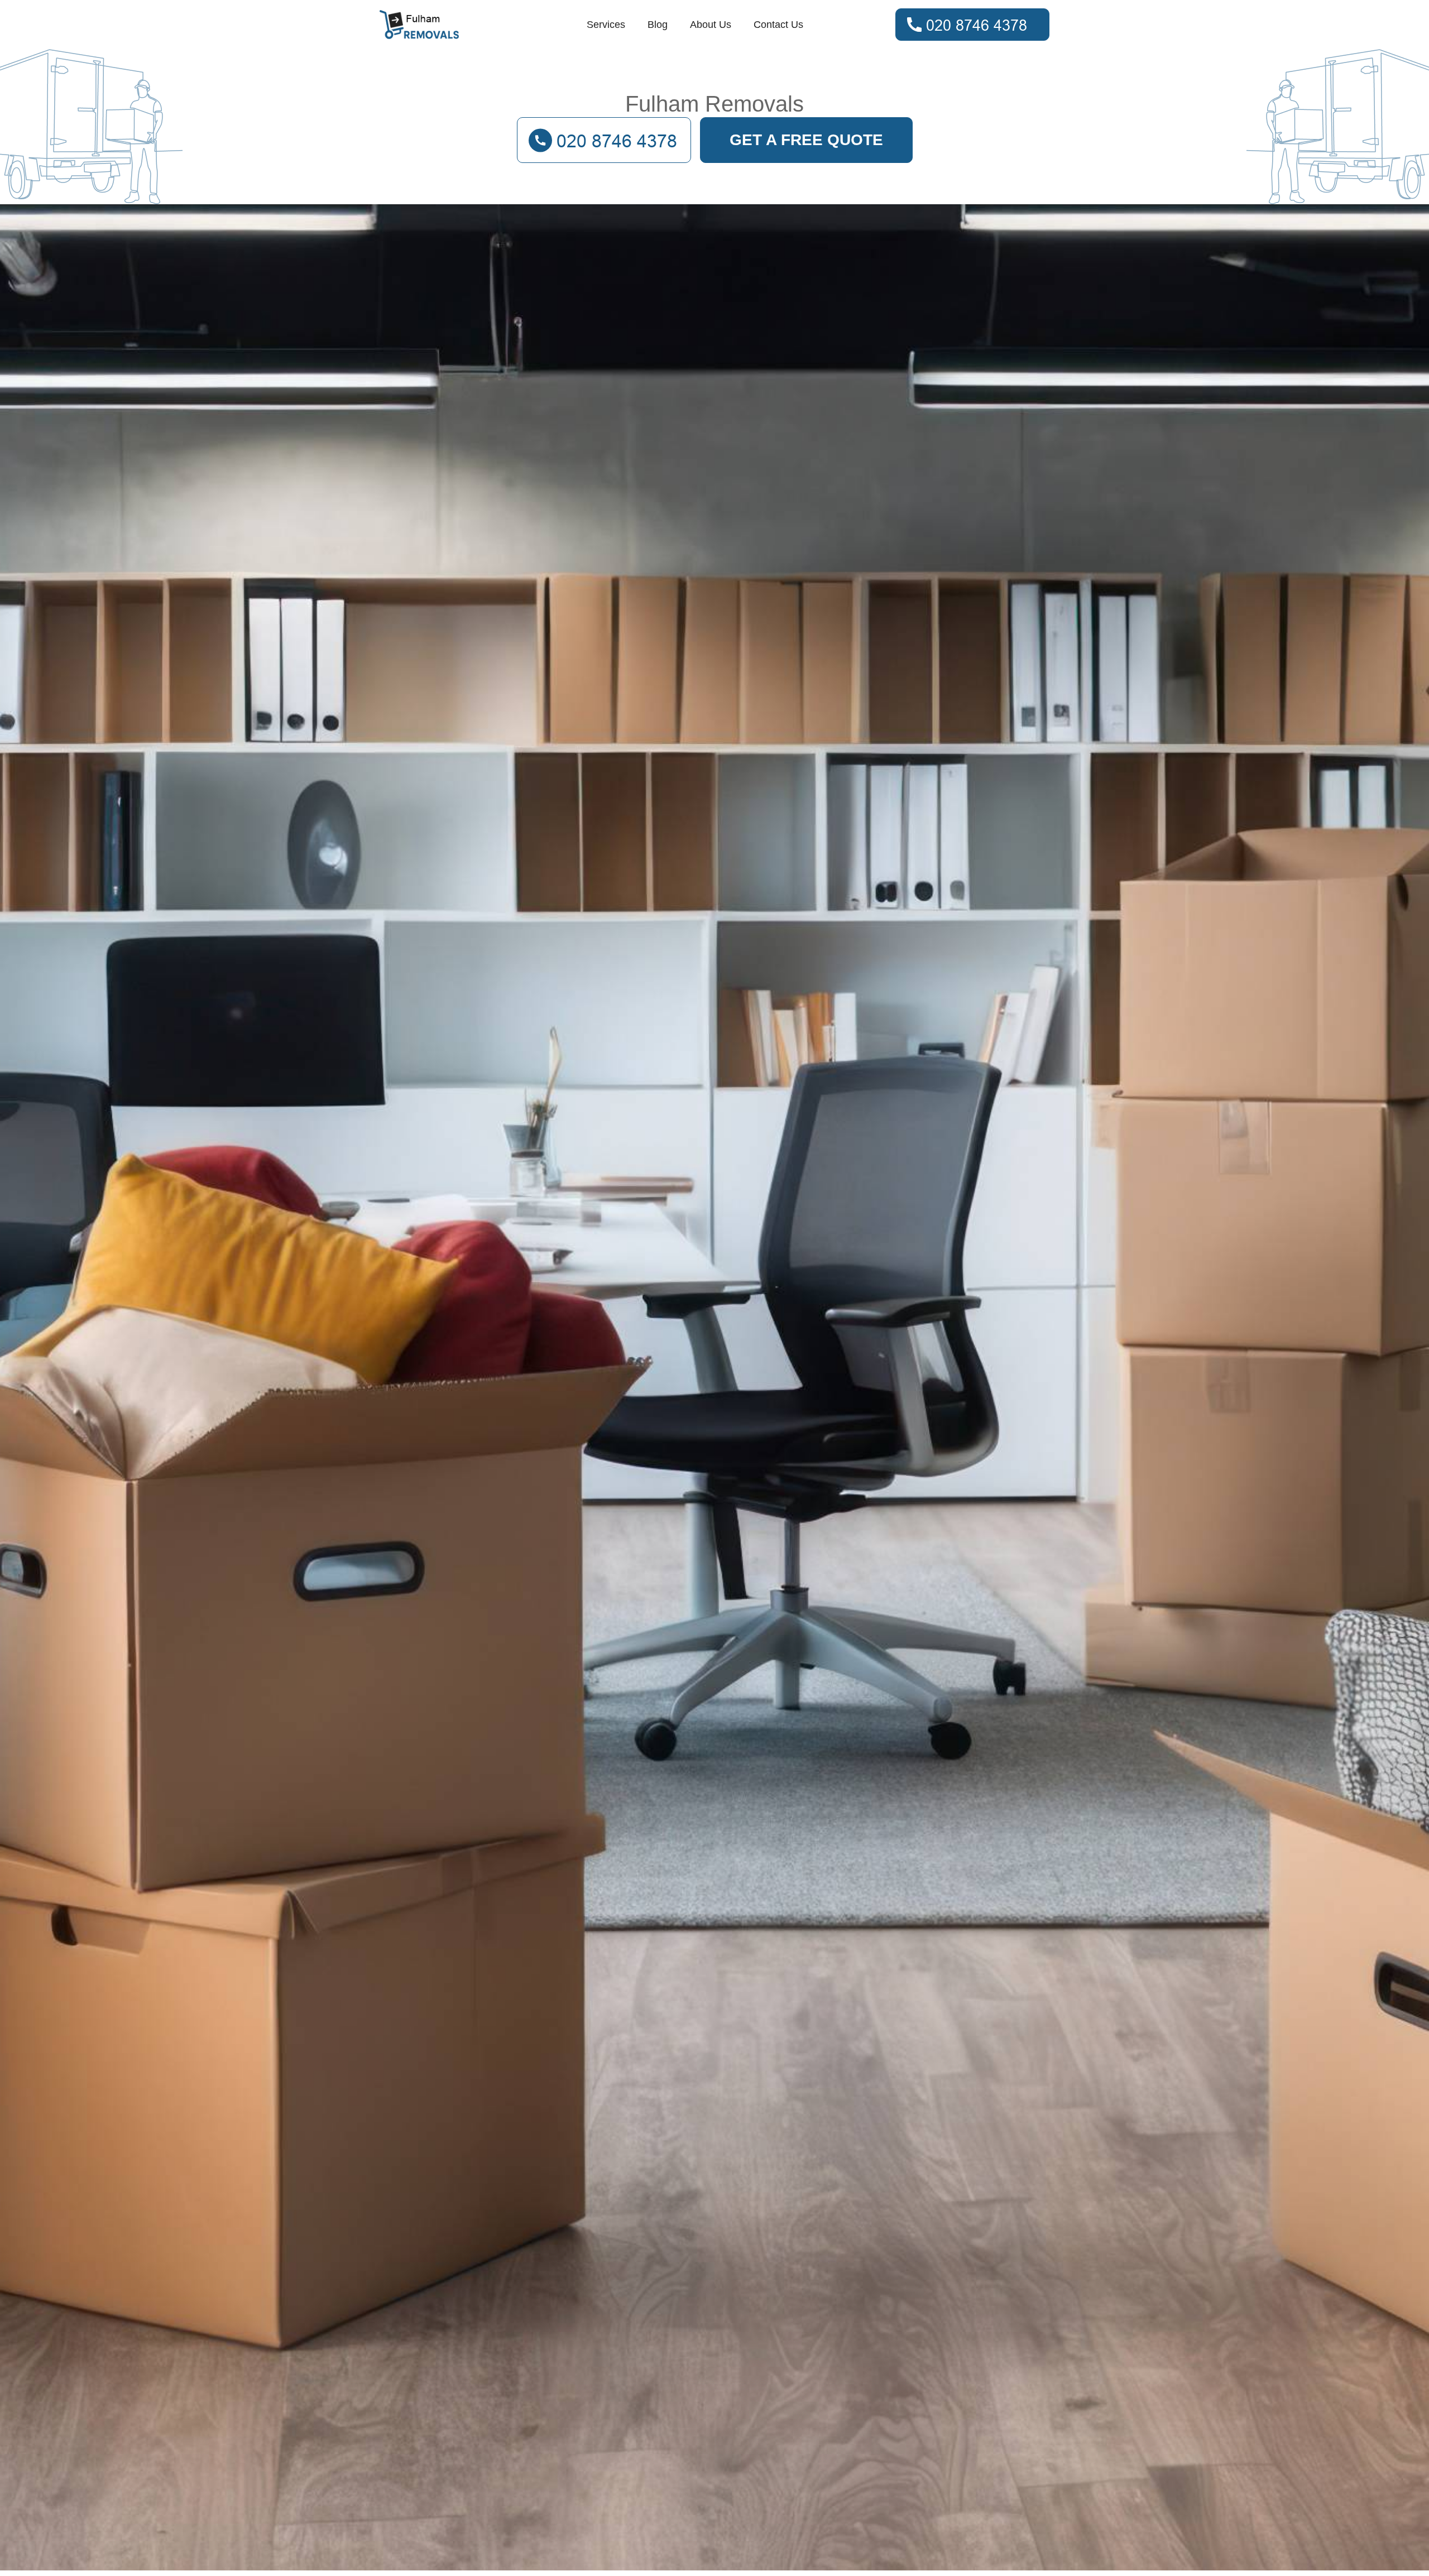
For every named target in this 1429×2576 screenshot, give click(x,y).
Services (606, 25)
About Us (711, 25)
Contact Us (778, 25)
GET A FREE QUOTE (806, 140)
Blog (658, 25)
